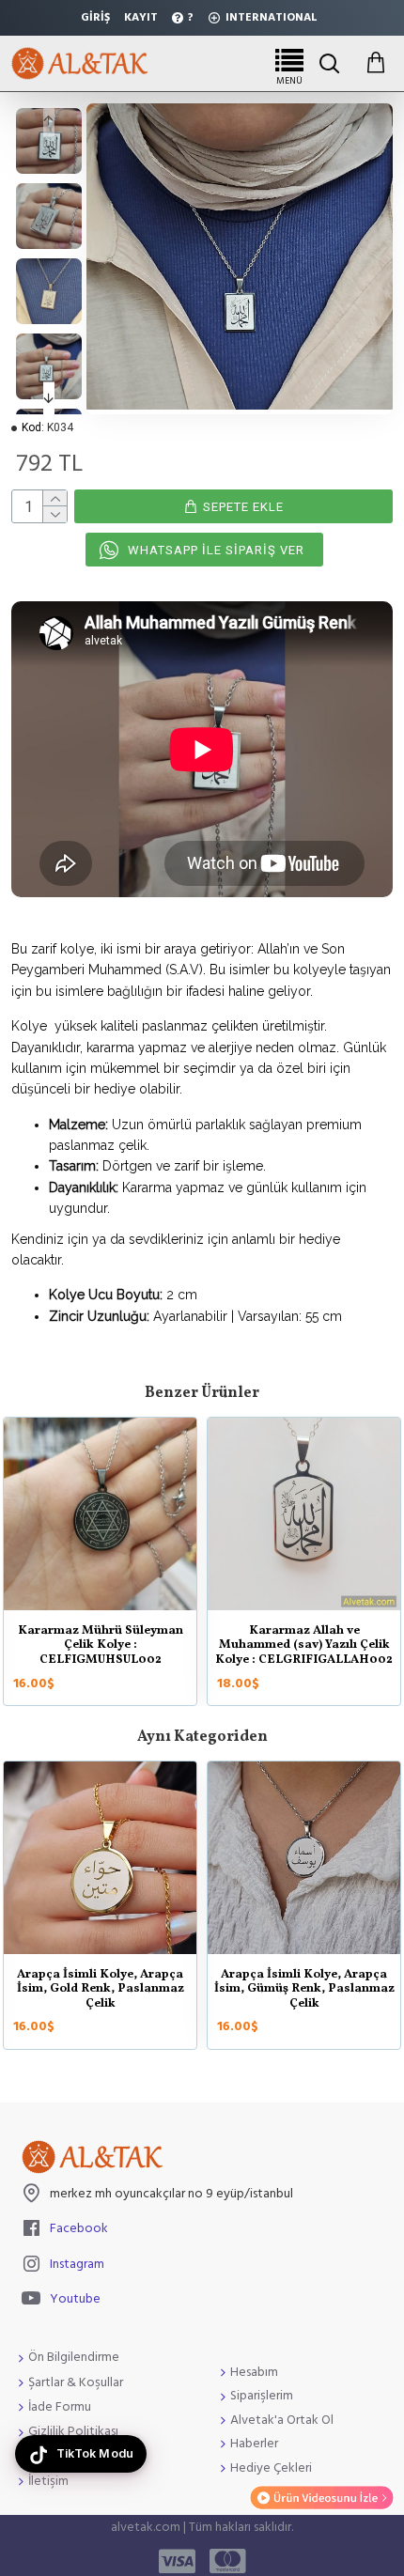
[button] (49, 120)
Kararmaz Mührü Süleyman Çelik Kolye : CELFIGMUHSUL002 (101, 1646)
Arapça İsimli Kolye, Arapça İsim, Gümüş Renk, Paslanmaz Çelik (304, 1990)
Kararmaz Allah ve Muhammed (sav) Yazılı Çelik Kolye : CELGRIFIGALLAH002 (304, 1646)
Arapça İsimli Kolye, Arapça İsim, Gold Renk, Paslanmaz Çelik (101, 1990)
